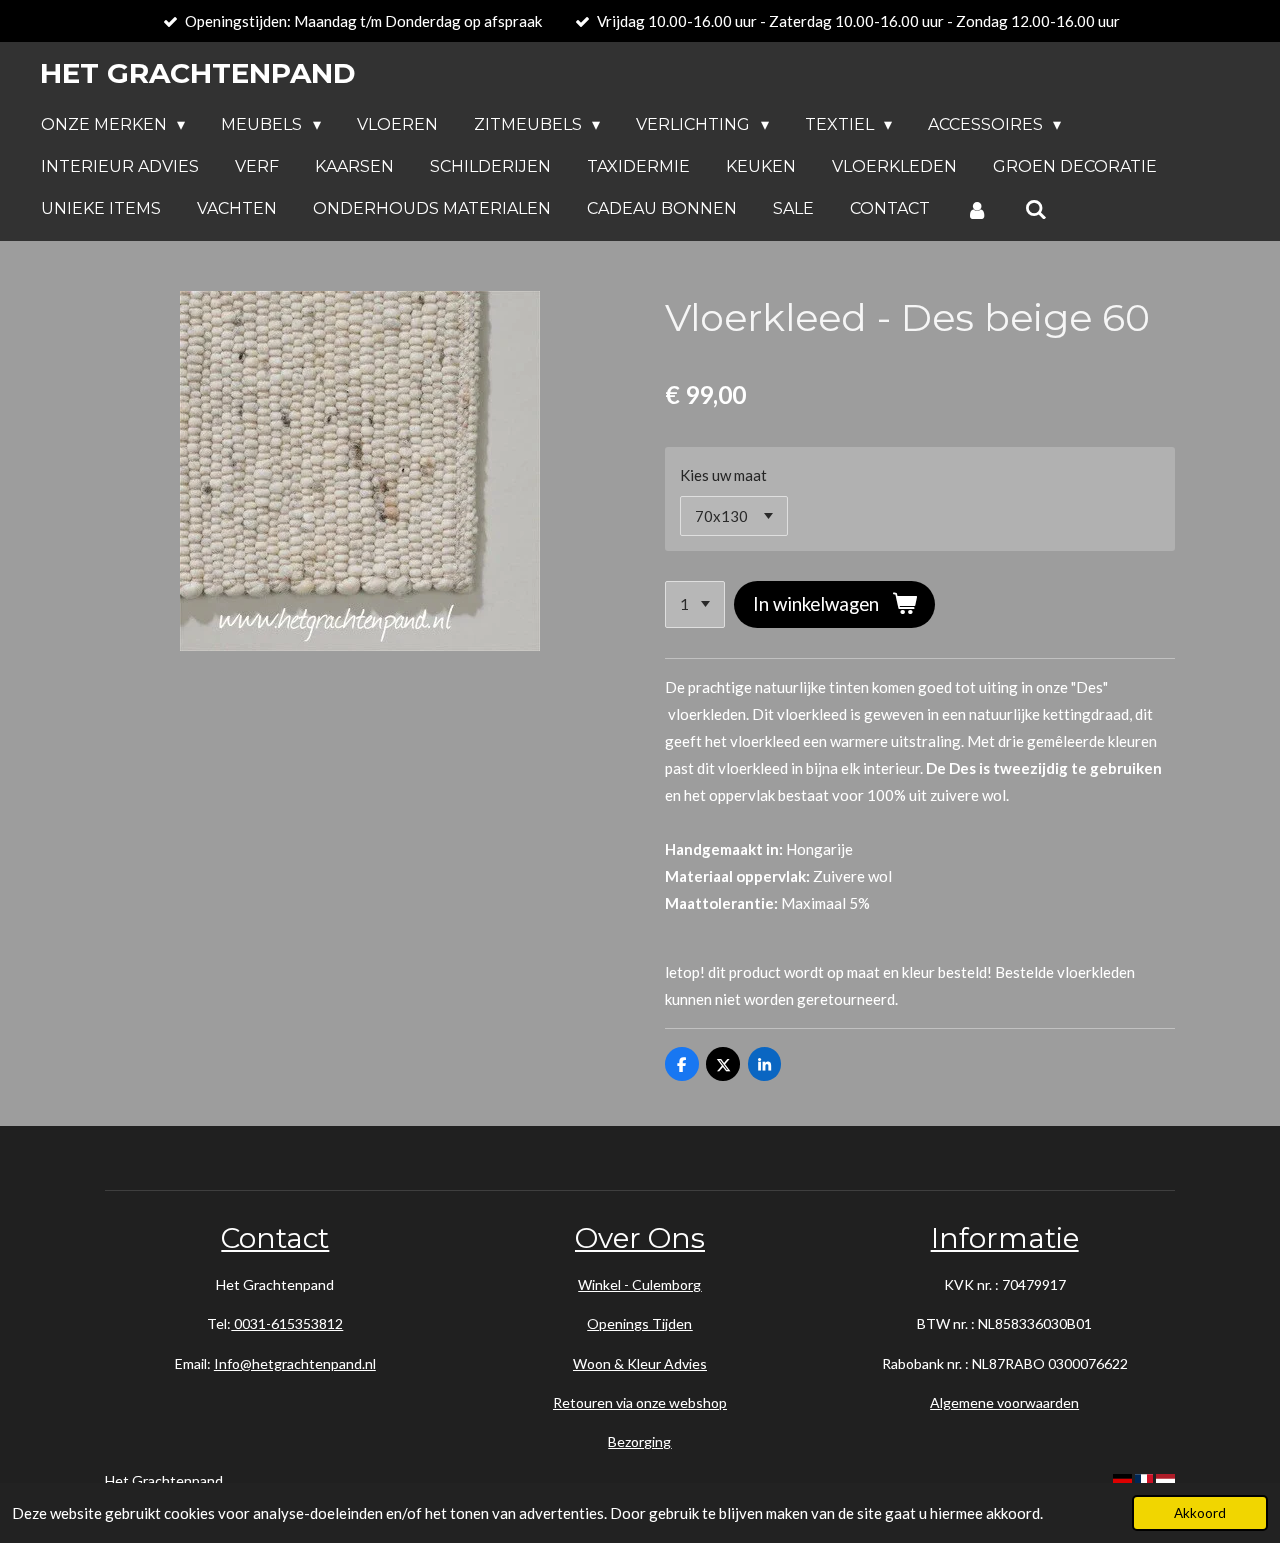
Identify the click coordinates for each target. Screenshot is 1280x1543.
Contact (275, 1238)
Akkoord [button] (1200, 1513)
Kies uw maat (723, 475)
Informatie (1005, 1238)
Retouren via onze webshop (640, 1402)
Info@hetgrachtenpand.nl (295, 1363)
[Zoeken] (1035, 209)
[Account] (977, 209)
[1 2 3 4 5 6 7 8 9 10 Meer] (695, 604)
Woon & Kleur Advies (640, 1363)
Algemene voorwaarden (1004, 1402)
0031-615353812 (287, 1323)
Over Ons (640, 1238)
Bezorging (639, 1441)
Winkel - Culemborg (639, 1284)
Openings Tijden (639, 1323)
